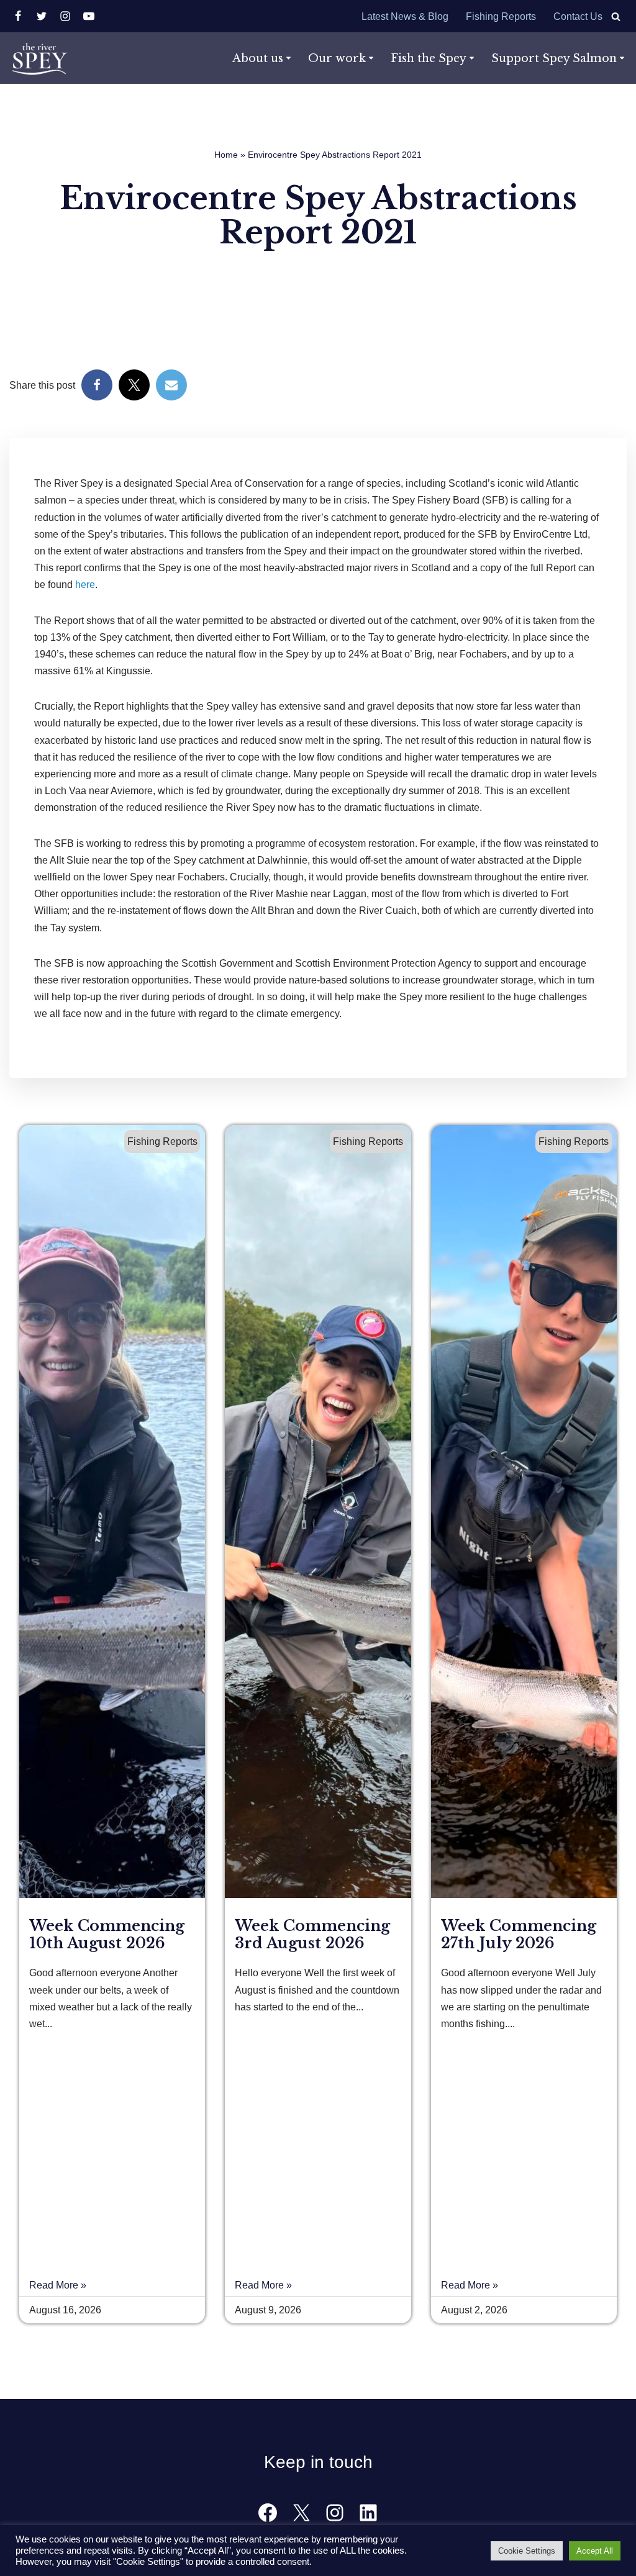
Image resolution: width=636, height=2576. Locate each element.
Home (226, 155)
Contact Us (578, 16)
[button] (288, 58)
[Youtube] (89, 16)
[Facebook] (18, 16)
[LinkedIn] (368, 2513)
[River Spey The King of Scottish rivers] (39, 58)
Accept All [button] (595, 2551)
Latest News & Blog (405, 16)
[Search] (616, 16)
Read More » (58, 2285)
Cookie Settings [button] (527, 2551)
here (85, 585)
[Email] (171, 385)
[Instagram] (65, 16)
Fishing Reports (501, 16)
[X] (42, 16)
